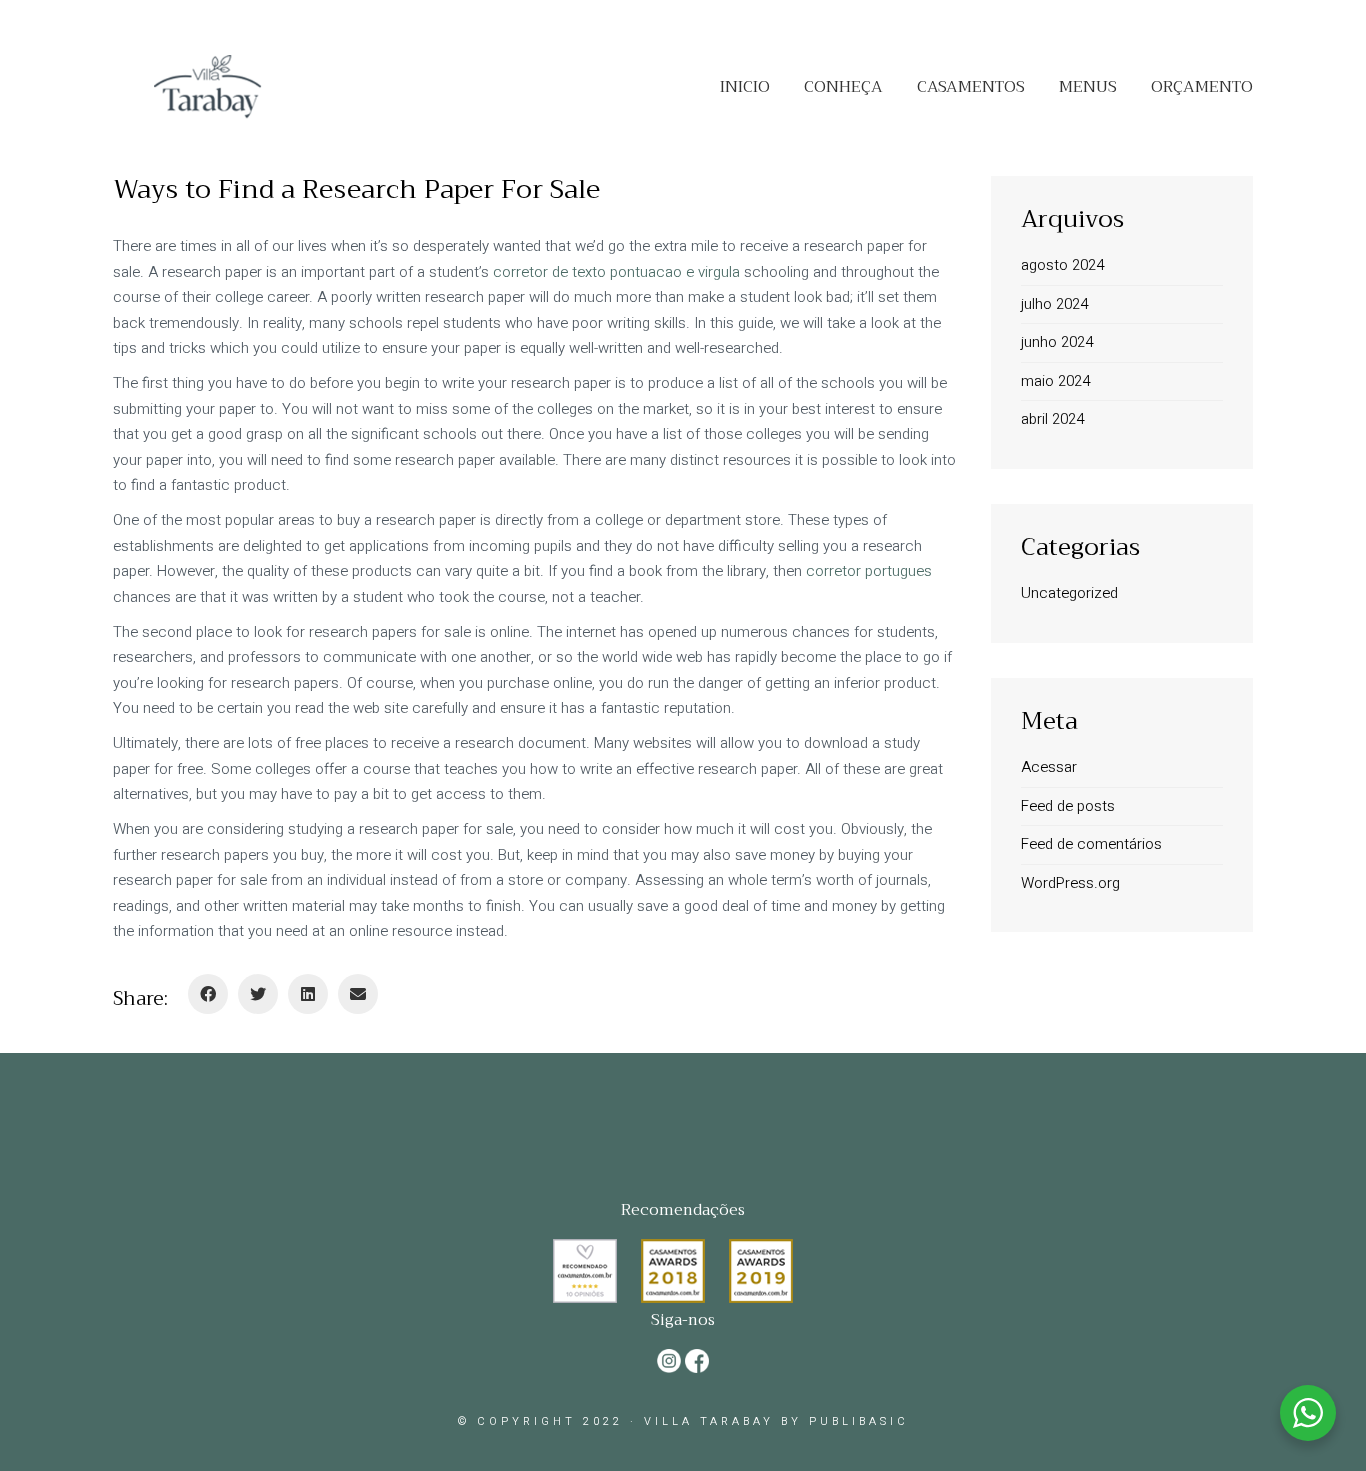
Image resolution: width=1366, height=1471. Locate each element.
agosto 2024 (1062, 265)
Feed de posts (1068, 806)
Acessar (1049, 767)
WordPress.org (1070, 883)
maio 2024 (1055, 381)
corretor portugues (869, 571)
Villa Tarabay (709, 1421)
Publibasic (859, 1421)
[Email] (358, 994)
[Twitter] (258, 994)
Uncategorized (1069, 593)
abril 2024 (1052, 419)
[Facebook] (208, 994)
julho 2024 (1054, 304)
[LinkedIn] (308, 994)
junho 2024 (1057, 342)
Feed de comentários (1091, 844)
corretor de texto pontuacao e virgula (616, 272)
